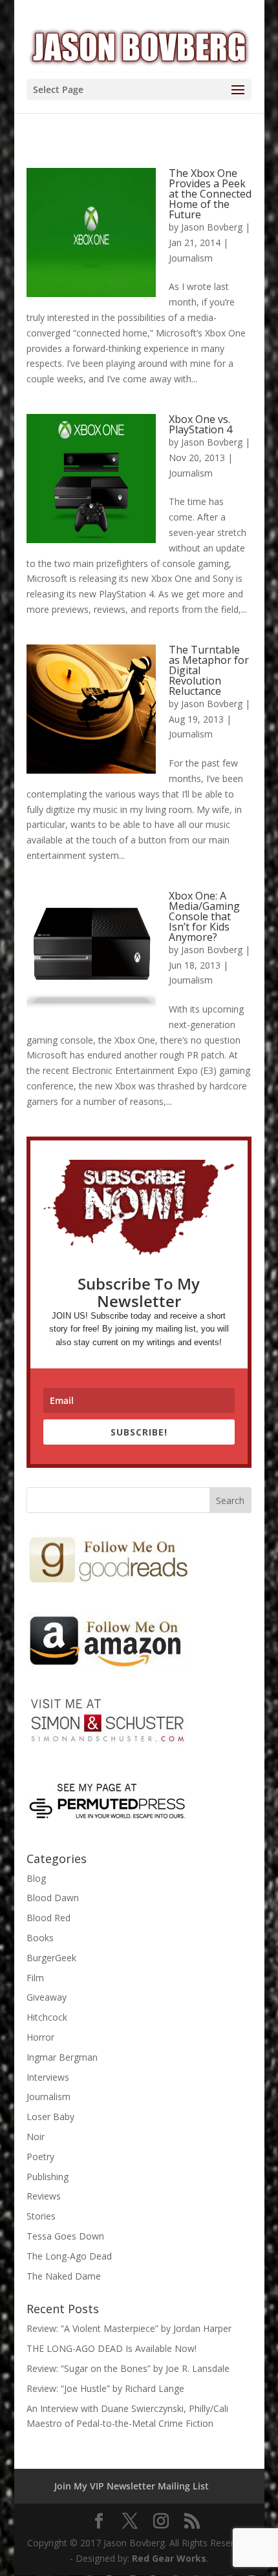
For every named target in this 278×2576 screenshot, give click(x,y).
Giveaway (47, 1997)
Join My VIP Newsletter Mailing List (132, 2486)
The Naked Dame (64, 2276)
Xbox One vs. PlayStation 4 (200, 424)
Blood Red (48, 1918)
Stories (41, 2216)
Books (40, 1938)
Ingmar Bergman (62, 2057)
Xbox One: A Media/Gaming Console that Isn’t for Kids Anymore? (204, 916)
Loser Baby (50, 2117)
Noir (36, 2137)
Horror (40, 2037)
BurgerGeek (51, 1958)
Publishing (48, 2177)
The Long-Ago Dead (69, 2256)
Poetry (40, 2157)
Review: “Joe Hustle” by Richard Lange (105, 2388)
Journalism (191, 258)
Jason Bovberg (212, 227)
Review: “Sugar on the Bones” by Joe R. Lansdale (128, 2368)
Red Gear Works (169, 2558)
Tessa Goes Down (65, 2236)
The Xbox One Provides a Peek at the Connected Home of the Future (210, 194)
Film (35, 1978)
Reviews (44, 2196)
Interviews (48, 2077)
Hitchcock (47, 2017)
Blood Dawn (53, 1898)
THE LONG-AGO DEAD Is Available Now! (112, 2348)
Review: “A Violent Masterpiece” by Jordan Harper (129, 2328)
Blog (36, 1878)
